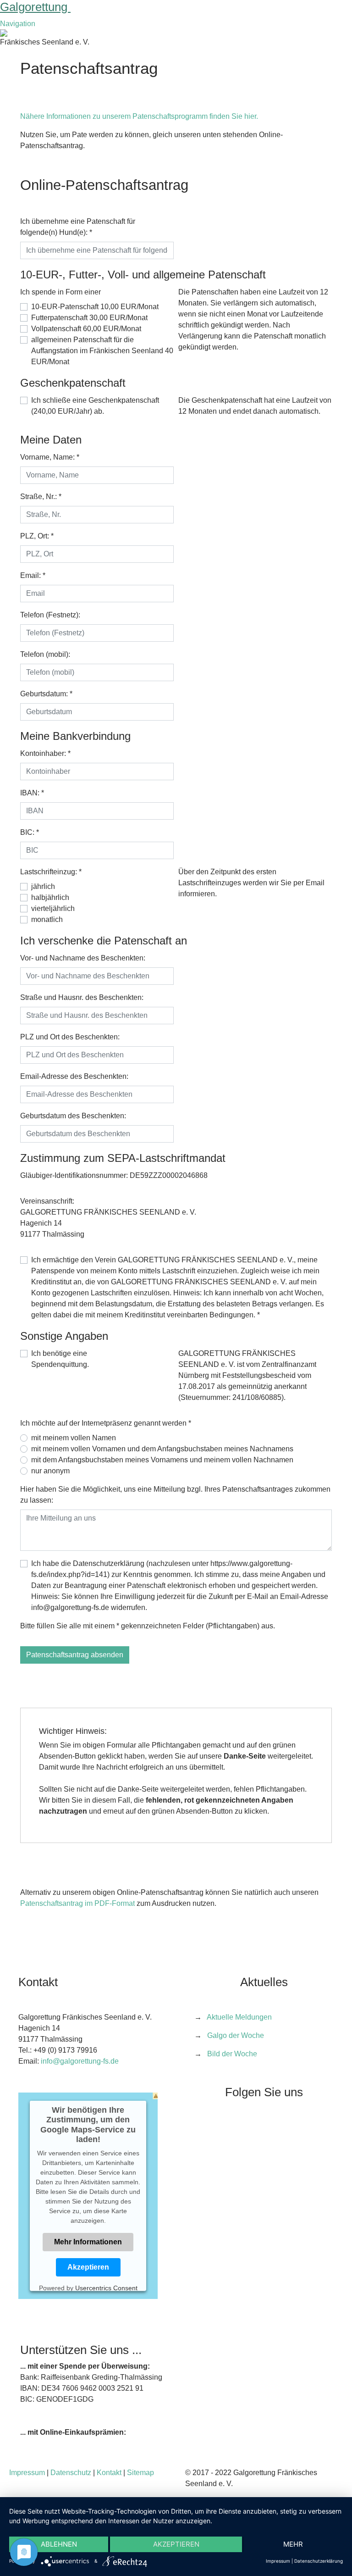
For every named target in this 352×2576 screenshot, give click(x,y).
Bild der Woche (232, 2054)
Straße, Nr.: (41, 497)
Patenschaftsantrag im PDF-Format (77, 1903)
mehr (293, 2544)
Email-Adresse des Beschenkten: (74, 1076)
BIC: (30, 832)
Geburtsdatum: (46, 694)
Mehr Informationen (88, 2242)
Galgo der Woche (236, 2035)
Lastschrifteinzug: (51, 872)
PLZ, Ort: (37, 536)
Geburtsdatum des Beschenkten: (73, 1116)
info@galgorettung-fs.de (80, 2061)
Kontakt (109, 2473)
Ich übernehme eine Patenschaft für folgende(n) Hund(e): (78, 227)
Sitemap (140, 2473)
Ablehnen (59, 2544)
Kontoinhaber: (45, 753)
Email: (33, 575)
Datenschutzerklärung (319, 2561)
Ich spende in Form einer (60, 292)
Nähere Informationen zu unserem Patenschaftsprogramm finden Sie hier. (139, 116)
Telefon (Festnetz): (50, 615)
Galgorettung (35, 7)
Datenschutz (71, 2473)
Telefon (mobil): (45, 654)
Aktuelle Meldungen (239, 2017)
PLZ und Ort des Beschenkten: (70, 1037)
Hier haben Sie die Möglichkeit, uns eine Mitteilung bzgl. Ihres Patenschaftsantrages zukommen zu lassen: (175, 1495)
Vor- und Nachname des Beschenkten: (83, 958)
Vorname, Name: (50, 457)
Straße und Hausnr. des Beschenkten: (82, 997)
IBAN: (32, 793)
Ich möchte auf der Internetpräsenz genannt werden (106, 1423)
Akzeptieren (88, 2267)
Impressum (27, 2473)
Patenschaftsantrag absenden (75, 1655)
